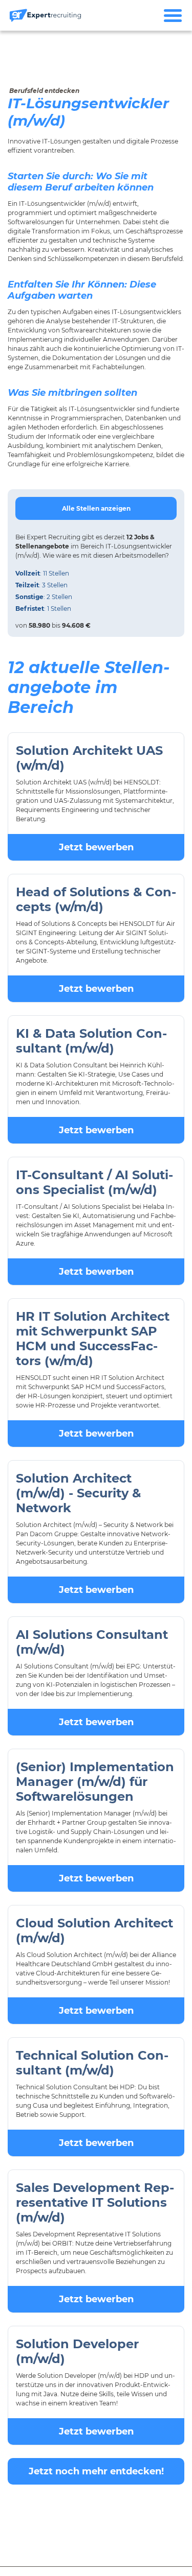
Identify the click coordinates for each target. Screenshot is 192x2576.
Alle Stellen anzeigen (96, 508)
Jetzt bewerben (96, 847)
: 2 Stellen (44, 597)
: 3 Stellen (41, 585)
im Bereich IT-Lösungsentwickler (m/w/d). (94, 546)
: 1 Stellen (43, 609)
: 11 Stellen (42, 573)
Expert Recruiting (54, 537)
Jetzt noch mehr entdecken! (96, 2471)
